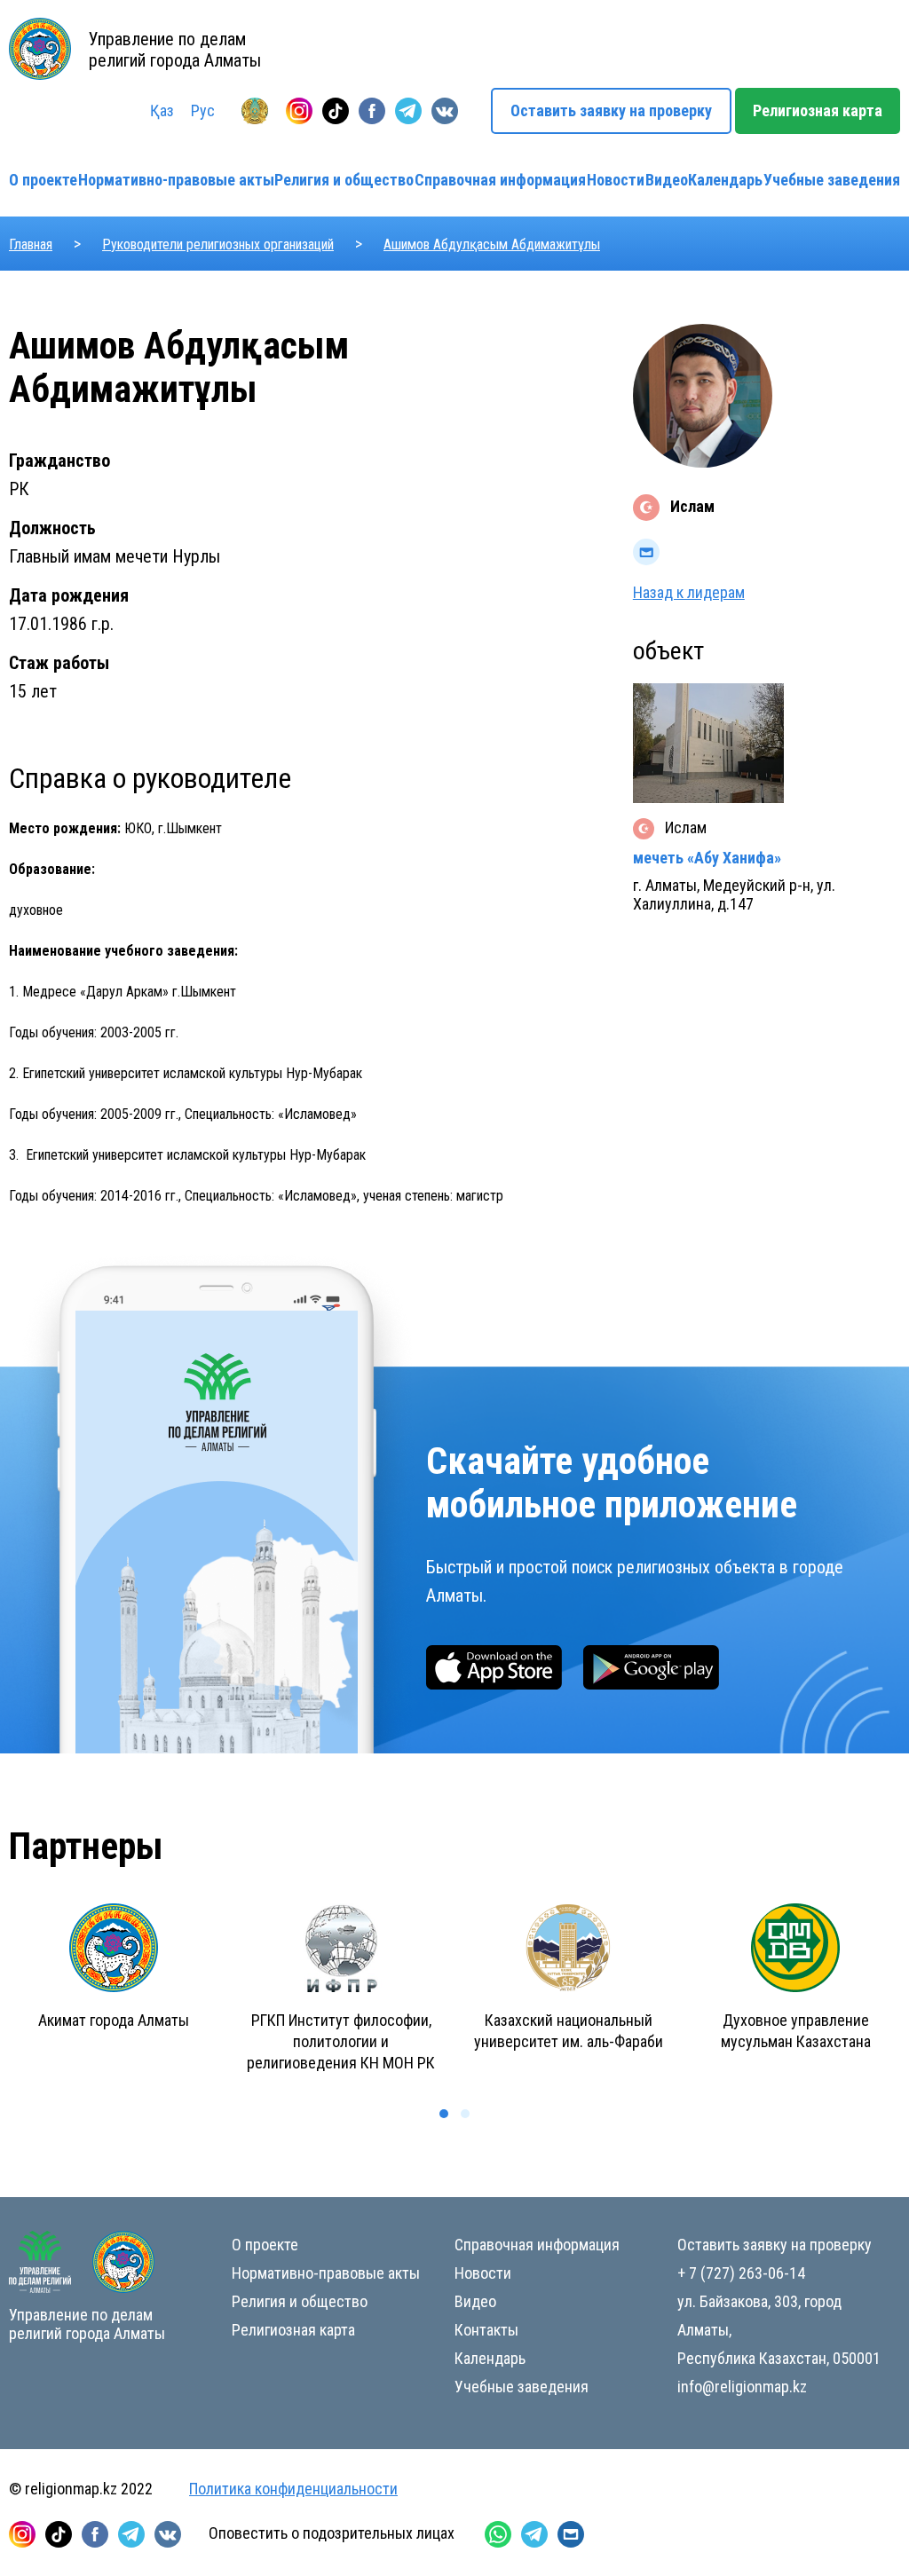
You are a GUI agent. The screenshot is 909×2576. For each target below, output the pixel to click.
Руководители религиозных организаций (218, 244)
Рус (203, 110)
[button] (444, 2114)
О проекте (43, 180)
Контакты (486, 2330)
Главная (31, 244)
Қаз (162, 110)
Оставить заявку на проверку (611, 110)
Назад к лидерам (689, 592)
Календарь (725, 180)
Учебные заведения (832, 180)
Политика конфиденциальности (293, 2489)
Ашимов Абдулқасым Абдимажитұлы (492, 244)
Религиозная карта (818, 110)
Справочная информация (500, 180)
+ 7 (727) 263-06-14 (741, 2273)
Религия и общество (344, 180)
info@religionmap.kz (742, 2387)
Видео (667, 180)
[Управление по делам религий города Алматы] (255, 111)
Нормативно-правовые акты (176, 180)
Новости (616, 180)
